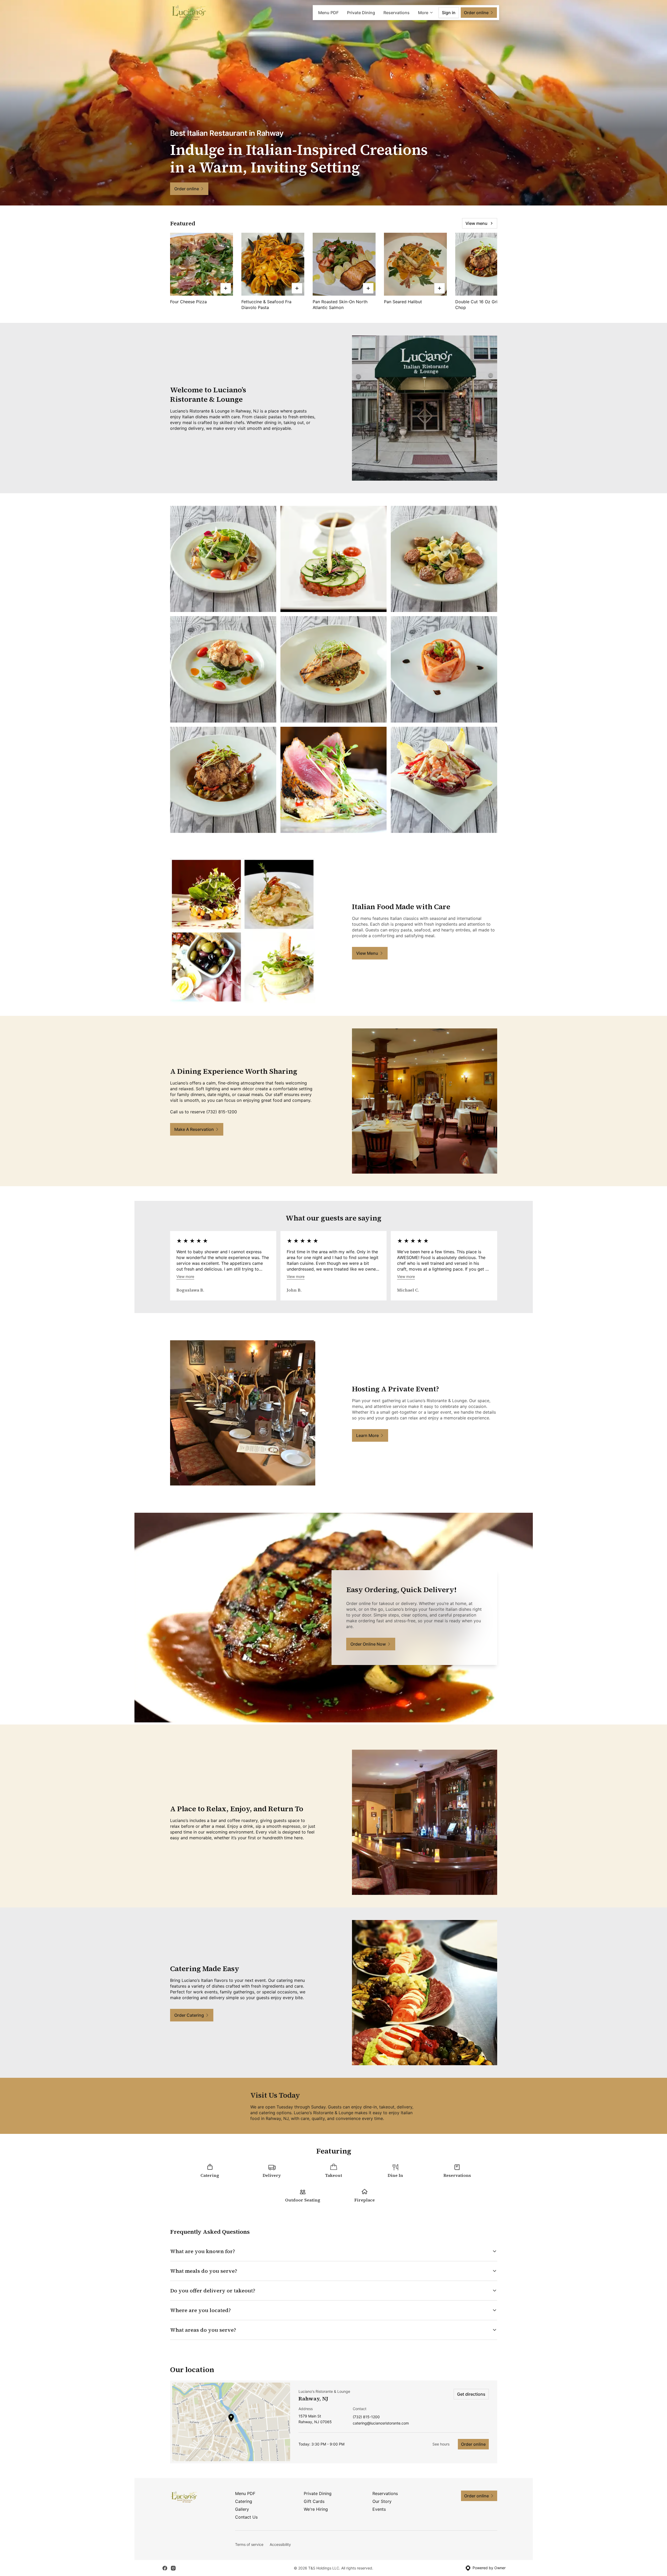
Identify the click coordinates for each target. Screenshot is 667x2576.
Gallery (242, 2509)
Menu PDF (328, 13)
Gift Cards (314, 2501)
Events (379, 2509)
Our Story (382, 2501)
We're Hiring (316, 2509)
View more (185, 1276)
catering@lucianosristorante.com (381, 2423)
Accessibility (280, 2544)
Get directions (471, 2394)
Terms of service (249, 2544)
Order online (473, 2444)
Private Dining (361, 13)
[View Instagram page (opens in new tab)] (173, 2568)
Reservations (397, 13)
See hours (441, 2444)
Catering (244, 2501)
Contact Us (246, 2517)
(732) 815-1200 (366, 2417)
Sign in (449, 13)
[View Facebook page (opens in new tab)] (165, 2568)
